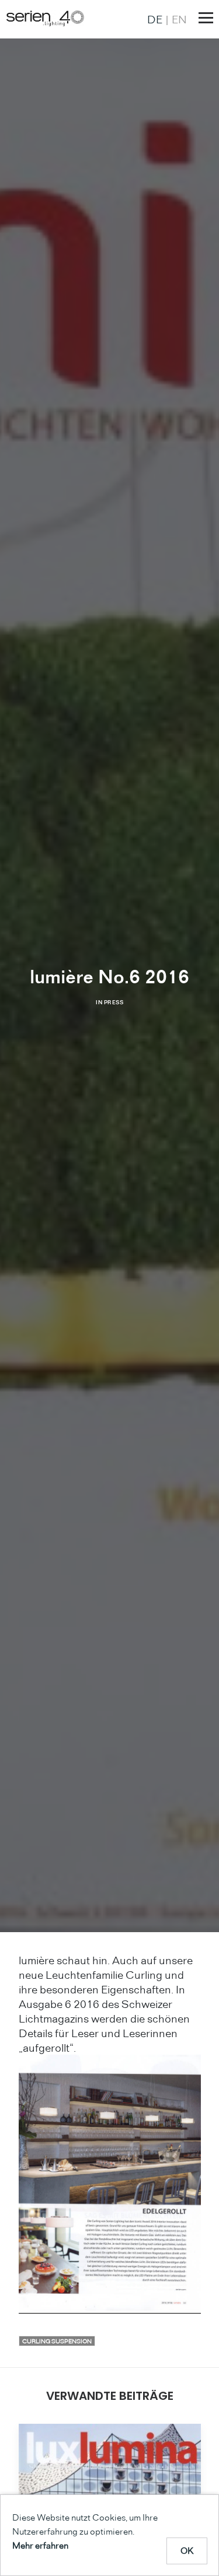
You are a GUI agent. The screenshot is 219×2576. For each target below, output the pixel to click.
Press (114, 1002)
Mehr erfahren (40, 2545)
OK (187, 2551)
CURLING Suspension (57, 2341)
